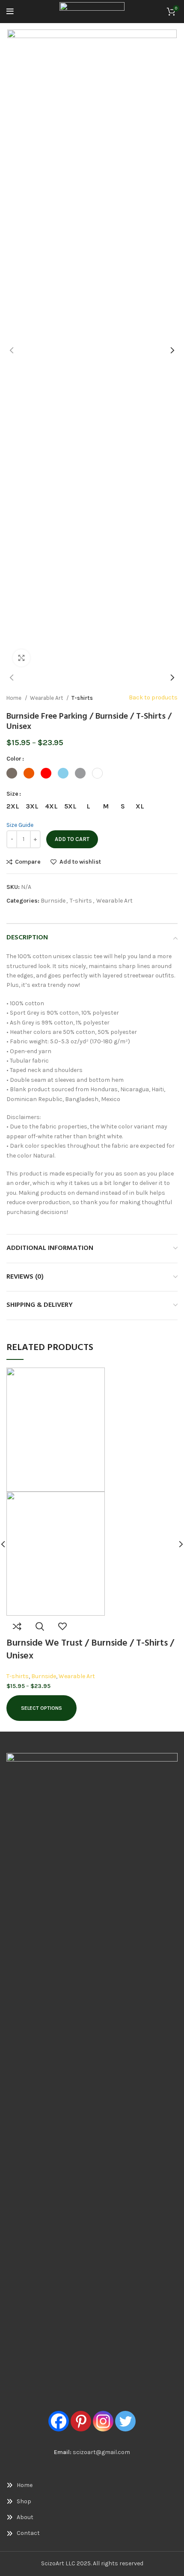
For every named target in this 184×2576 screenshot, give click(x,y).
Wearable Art (47, 698)
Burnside (53, 901)
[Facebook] (59, 2421)
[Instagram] (103, 2421)
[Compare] (17, 1626)
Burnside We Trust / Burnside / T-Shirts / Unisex (90, 1650)
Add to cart (72, 839)
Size (12, 794)
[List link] (92, 2485)
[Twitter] (125, 2421)
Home (15, 698)
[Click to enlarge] (21, 658)
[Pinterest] (81, 2421)
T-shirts (82, 698)
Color (14, 759)
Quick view (40, 1626)
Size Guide (20, 825)
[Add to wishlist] (62, 1626)
